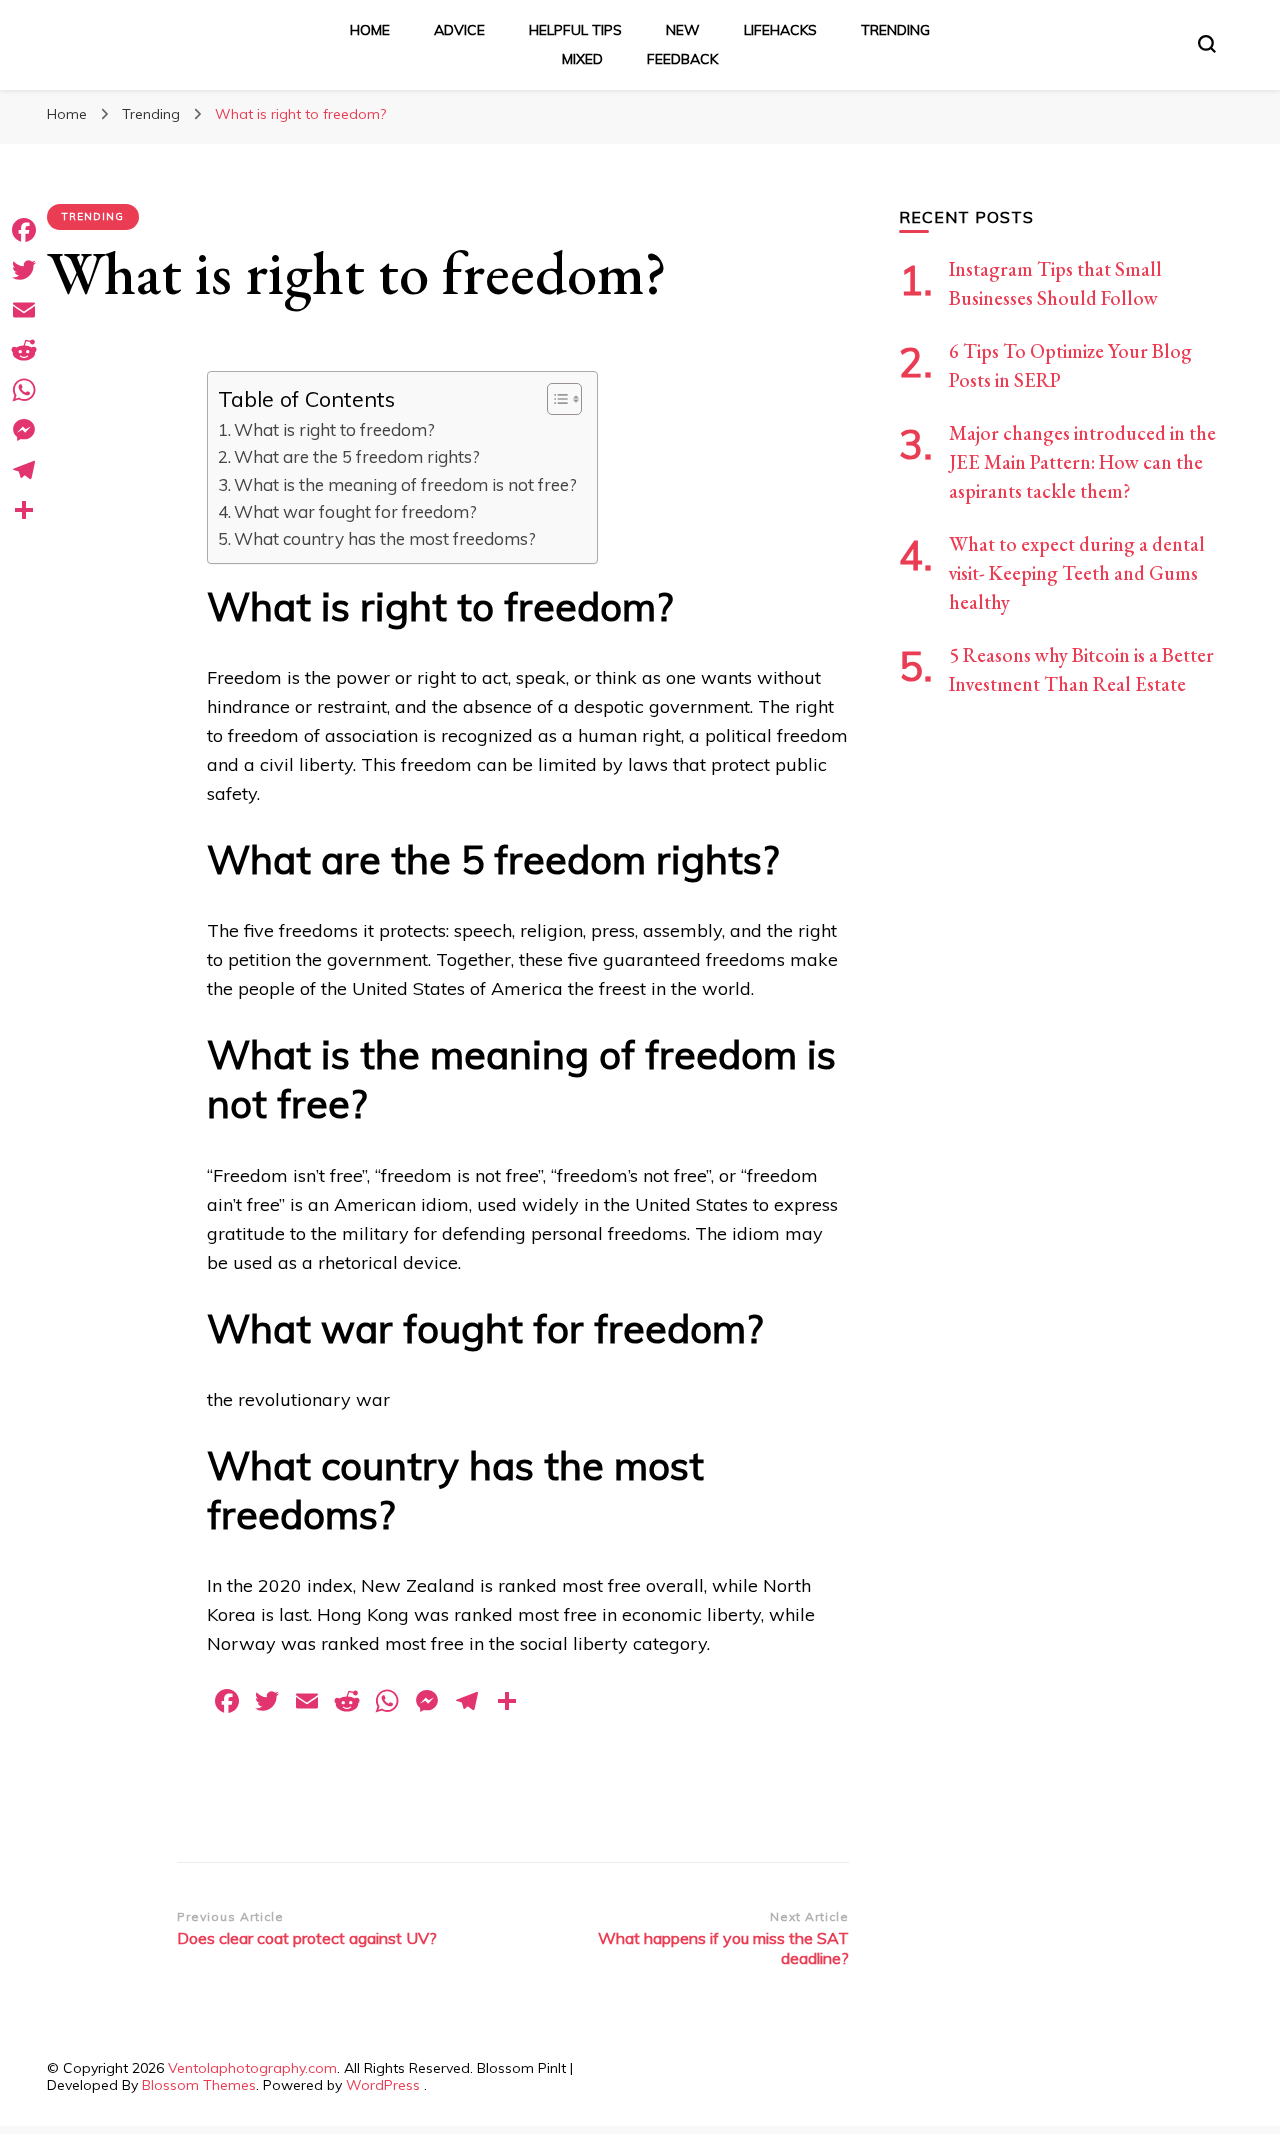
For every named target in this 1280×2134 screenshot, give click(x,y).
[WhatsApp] (24, 390)
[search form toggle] (1207, 44)
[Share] (24, 510)
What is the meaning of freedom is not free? (405, 484)
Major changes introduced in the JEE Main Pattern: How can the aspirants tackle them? (1082, 462)
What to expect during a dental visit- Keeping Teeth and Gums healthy (1077, 573)
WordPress (383, 2085)
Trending (895, 30)
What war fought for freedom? (355, 511)
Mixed (582, 59)
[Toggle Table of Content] (554, 399)
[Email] (24, 310)
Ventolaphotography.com (252, 2068)
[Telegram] (24, 470)
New (683, 30)
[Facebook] (24, 230)
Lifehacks (780, 30)
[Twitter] (24, 270)
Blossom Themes (199, 2085)
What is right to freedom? (334, 429)
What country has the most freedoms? (385, 538)
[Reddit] (24, 350)
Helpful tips (575, 30)
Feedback (682, 59)
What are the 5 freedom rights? (357, 456)
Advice (459, 30)
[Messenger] (24, 430)
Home (370, 30)
